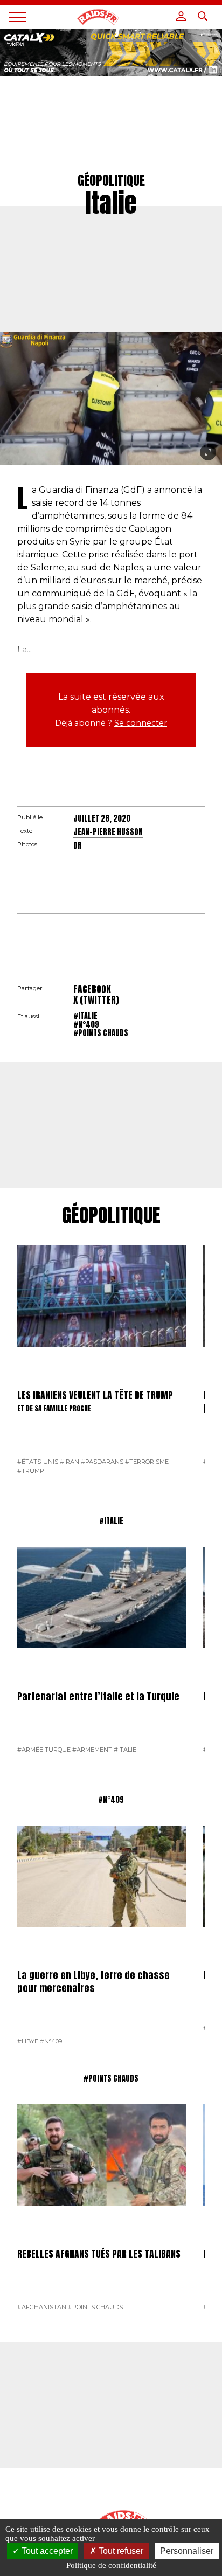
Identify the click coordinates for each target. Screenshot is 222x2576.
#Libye (28, 2041)
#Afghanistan (42, 2307)
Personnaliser (187, 2551)
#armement (92, 1750)
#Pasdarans (102, 1462)
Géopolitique (111, 1216)
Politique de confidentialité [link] (111, 2565)
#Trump (31, 1471)
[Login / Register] (181, 16)
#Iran (70, 1462)
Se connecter (141, 723)
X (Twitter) (96, 1000)
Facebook (92, 989)
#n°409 (86, 1024)
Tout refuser (120, 2551)
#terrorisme (147, 1462)
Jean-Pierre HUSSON (108, 832)
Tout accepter (46, 2551)
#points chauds (101, 1033)
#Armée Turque (44, 1750)
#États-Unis (38, 1462)
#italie (85, 1016)
